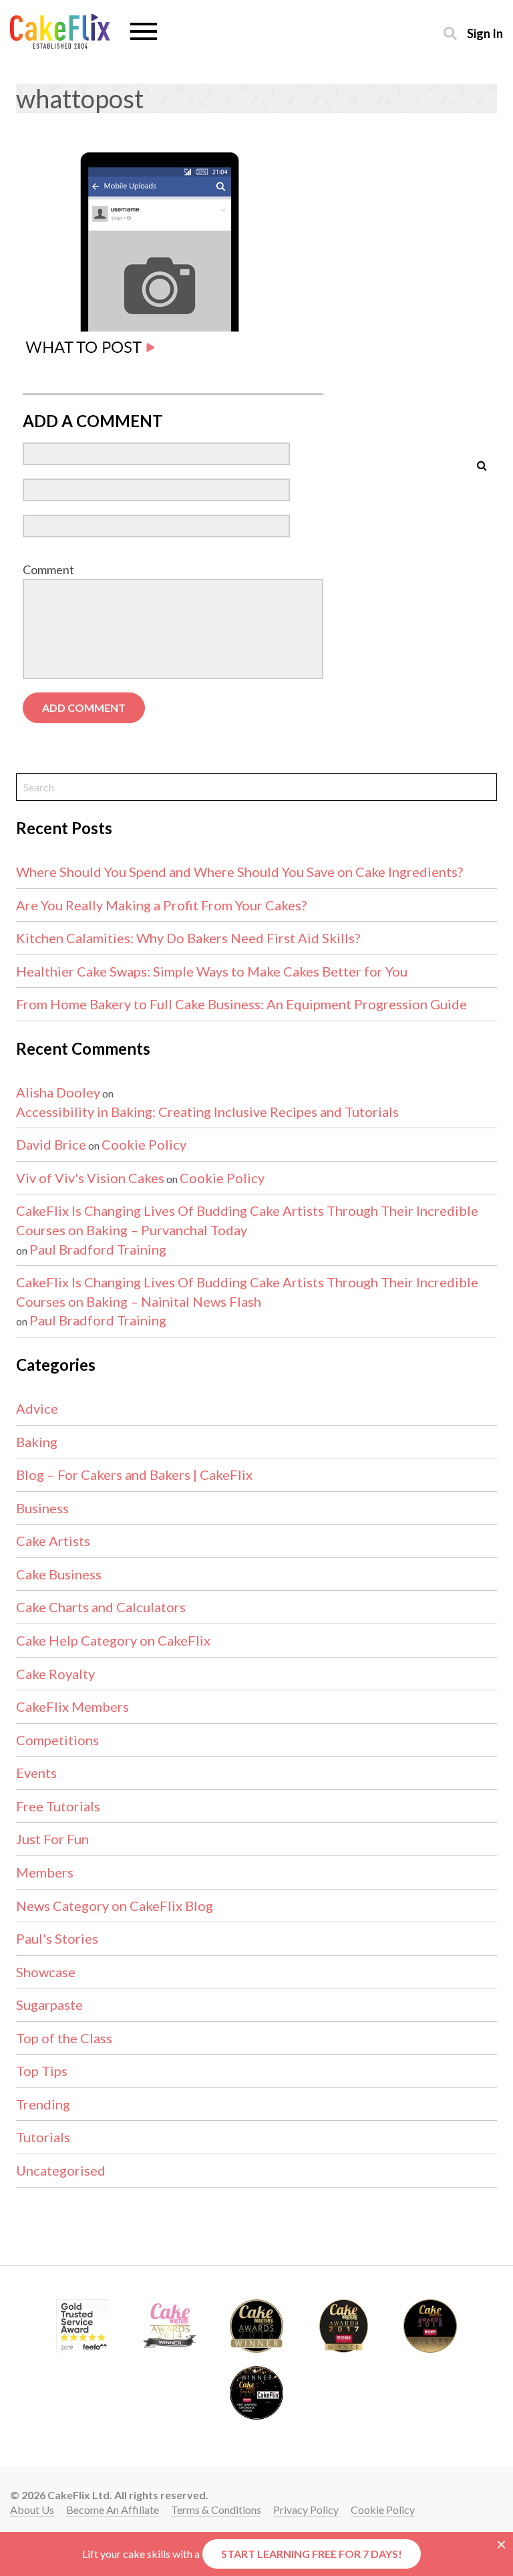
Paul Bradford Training (98, 1249)
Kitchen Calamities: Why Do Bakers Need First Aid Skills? (188, 938)
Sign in (485, 33)
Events (36, 1773)
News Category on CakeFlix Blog (115, 1906)
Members (45, 1872)
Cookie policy (383, 2509)
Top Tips (42, 2071)
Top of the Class (64, 2038)
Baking (37, 1442)
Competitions (57, 1740)
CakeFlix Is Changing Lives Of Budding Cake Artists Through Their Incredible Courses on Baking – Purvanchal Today (247, 1220)
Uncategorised (61, 2170)
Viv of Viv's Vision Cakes (90, 1178)
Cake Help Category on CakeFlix (113, 1640)
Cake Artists (53, 1541)
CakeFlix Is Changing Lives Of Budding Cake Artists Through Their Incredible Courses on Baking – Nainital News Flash (247, 1292)
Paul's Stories (57, 1938)
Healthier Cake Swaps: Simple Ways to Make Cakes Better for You (212, 971)
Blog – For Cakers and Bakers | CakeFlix (134, 1474)
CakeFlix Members (72, 1706)
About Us (32, 2509)
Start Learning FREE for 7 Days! (312, 2554)
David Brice (51, 1144)
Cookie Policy (144, 1144)
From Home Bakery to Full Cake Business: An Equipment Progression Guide (241, 1004)
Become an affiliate (113, 2509)
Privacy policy (306, 2509)
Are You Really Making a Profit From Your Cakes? (161, 905)
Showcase (46, 1972)
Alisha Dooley (58, 1092)
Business (42, 1508)
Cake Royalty (55, 1674)
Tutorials (43, 2137)
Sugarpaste (49, 2005)
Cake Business (59, 1574)
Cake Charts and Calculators (101, 1607)
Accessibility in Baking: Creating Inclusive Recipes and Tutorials (207, 1112)
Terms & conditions (216, 2509)
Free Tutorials (58, 1806)
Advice (37, 1408)
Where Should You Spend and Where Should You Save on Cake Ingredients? (239, 872)
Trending (43, 2104)
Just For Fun (52, 1839)
